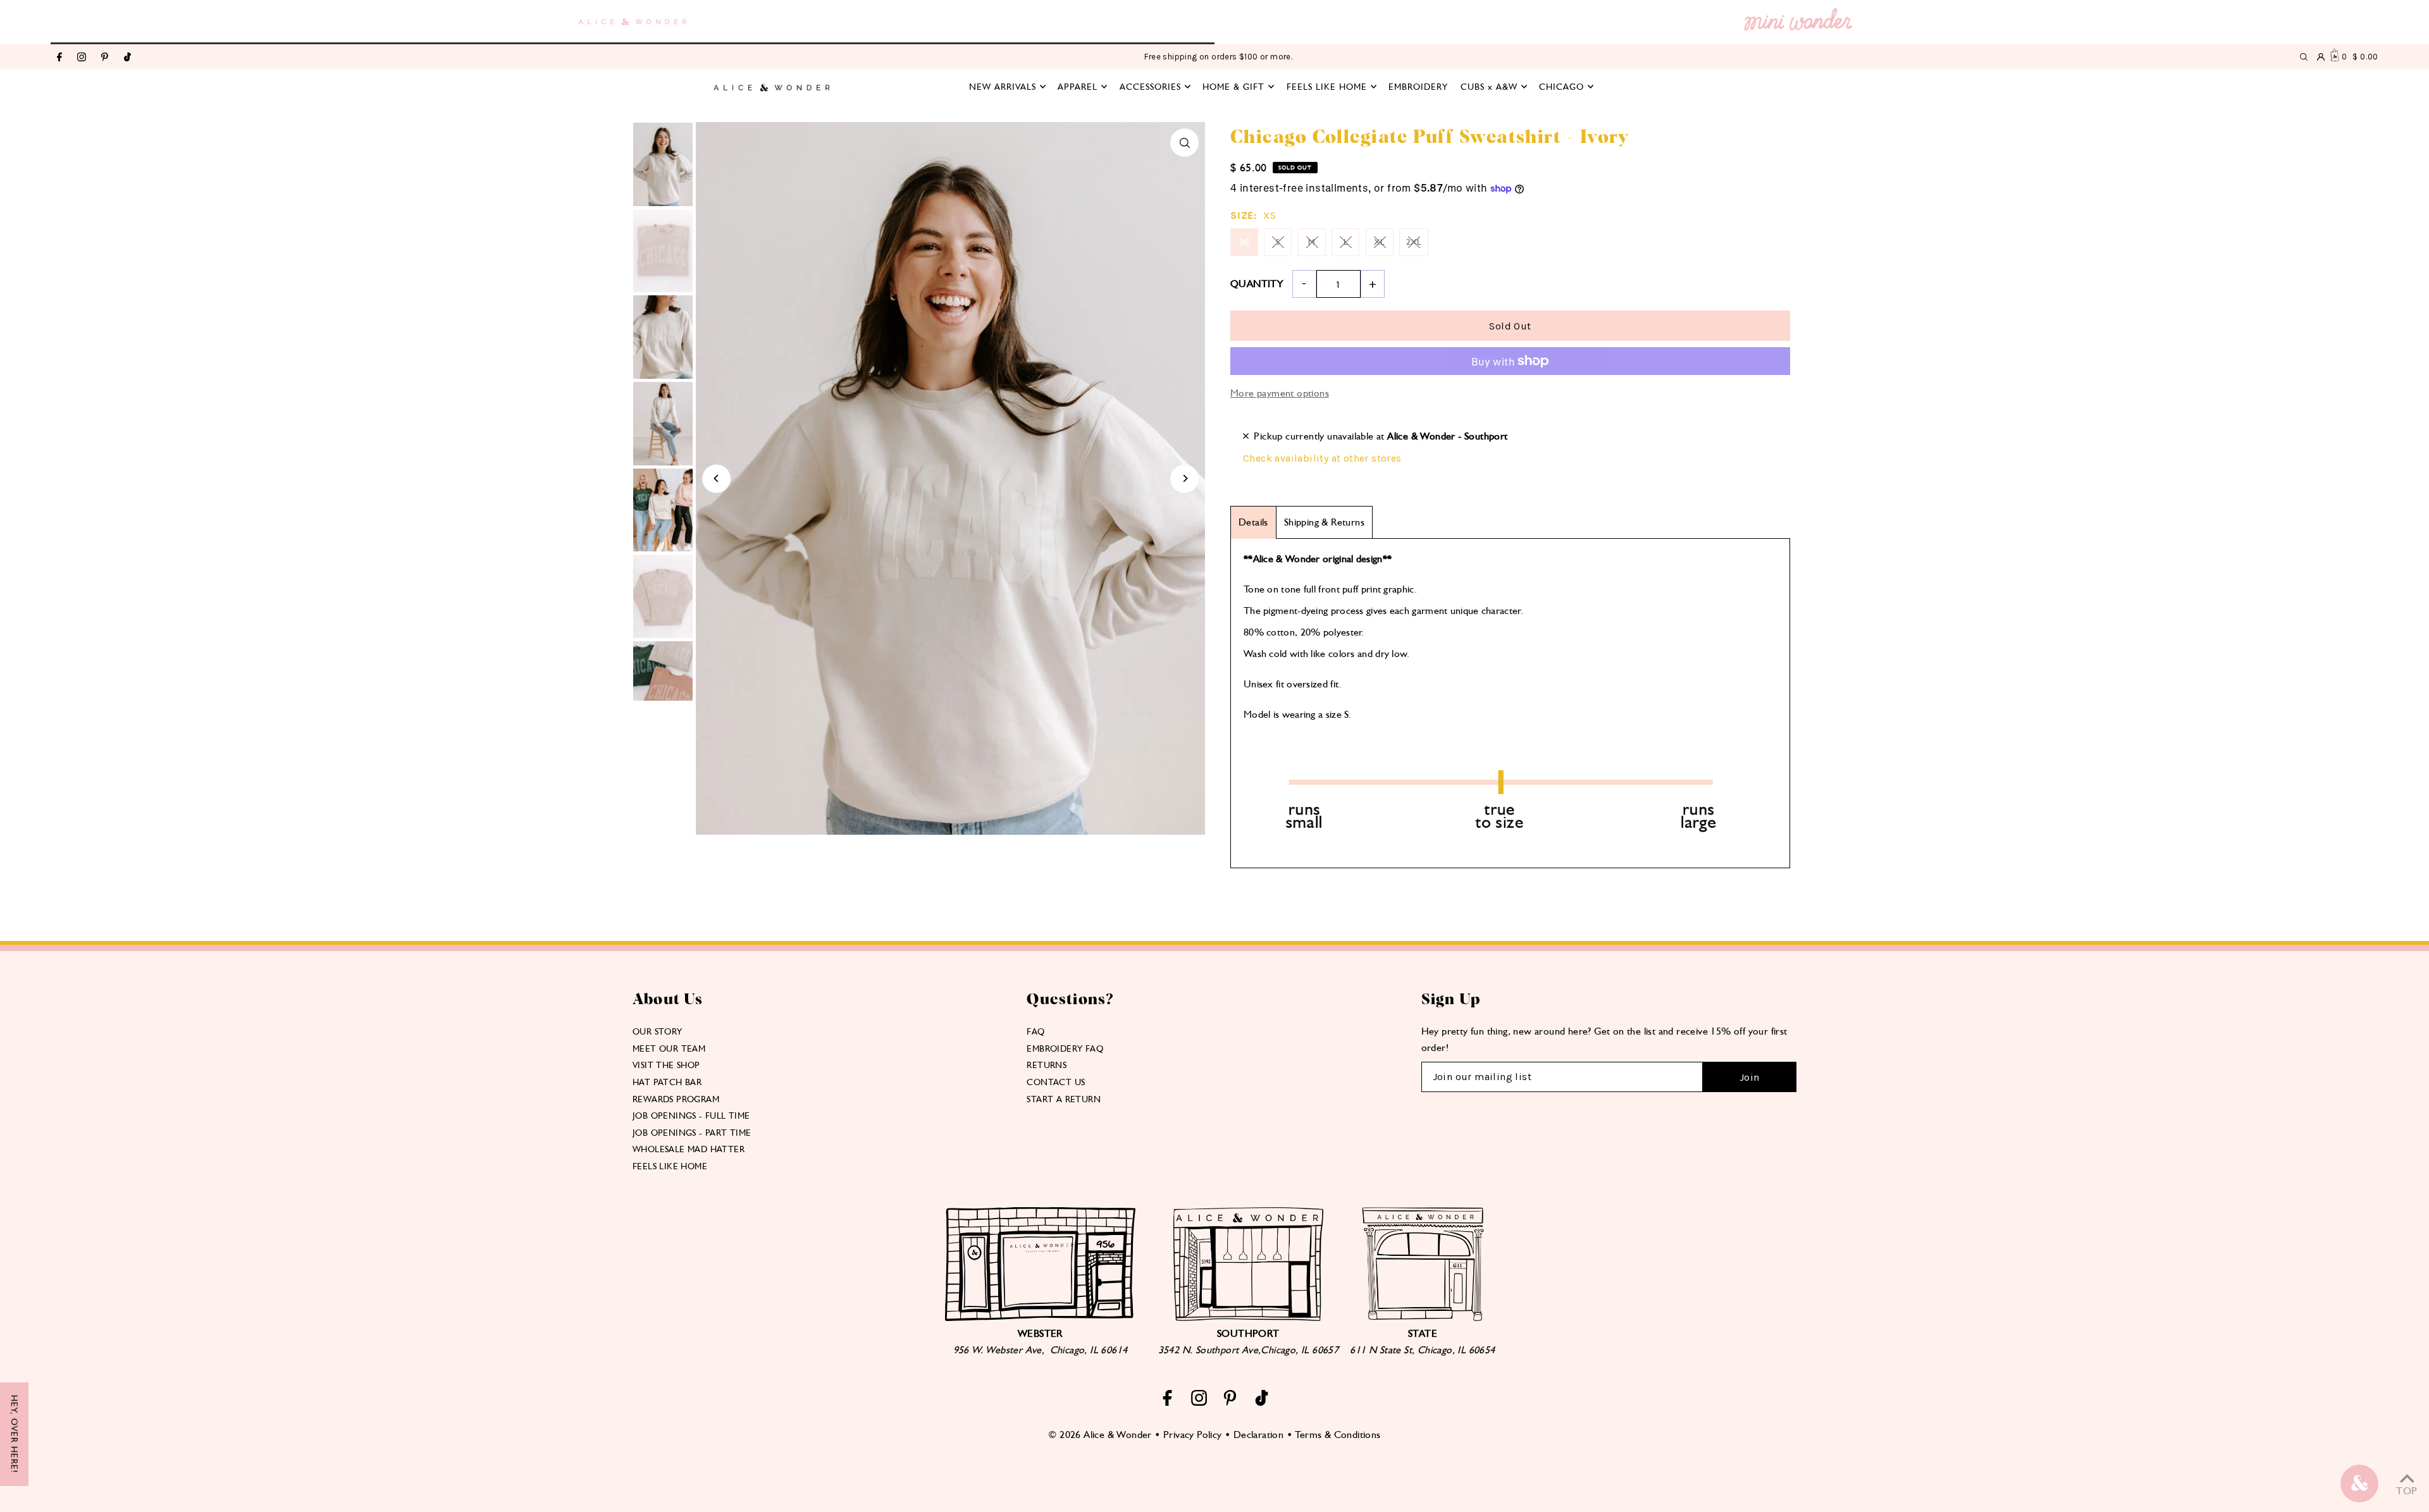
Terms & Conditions (1338, 1435)
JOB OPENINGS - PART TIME (692, 1133)
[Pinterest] (105, 58)
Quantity (1257, 284)
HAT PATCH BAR (667, 1082)
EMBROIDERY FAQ (1065, 1048)
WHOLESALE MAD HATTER (689, 1149)
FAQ (1035, 1031)
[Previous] (716, 478)
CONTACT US (1056, 1082)
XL (1379, 242)
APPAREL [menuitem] (1078, 87)
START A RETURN (1064, 1099)
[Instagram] (82, 58)
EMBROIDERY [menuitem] (1418, 87)
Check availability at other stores (1322, 458)
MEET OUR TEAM (669, 1048)
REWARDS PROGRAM (676, 1099)
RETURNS (1047, 1065)
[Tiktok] (127, 58)
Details (1253, 522)
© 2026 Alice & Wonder (1100, 1435)
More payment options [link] (1280, 393)
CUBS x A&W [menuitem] (1489, 87)
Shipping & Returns (1324, 522)
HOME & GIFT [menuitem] (1233, 87)
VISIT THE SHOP (666, 1065)
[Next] (1184, 478)
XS (1244, 242)
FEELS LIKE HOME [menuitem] (1327, 87)
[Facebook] (59, 58)
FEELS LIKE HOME (670, 1166)
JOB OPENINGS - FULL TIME (691, 1116)
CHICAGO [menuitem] (1561, 87)
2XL (1414, 242)
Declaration (1258, 1435)
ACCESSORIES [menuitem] (1150, 87)
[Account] (2321, 57)
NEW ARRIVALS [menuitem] (1003, 87)
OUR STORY (658, 1031)
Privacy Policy (1193, 1435)
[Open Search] (2304, 57)
